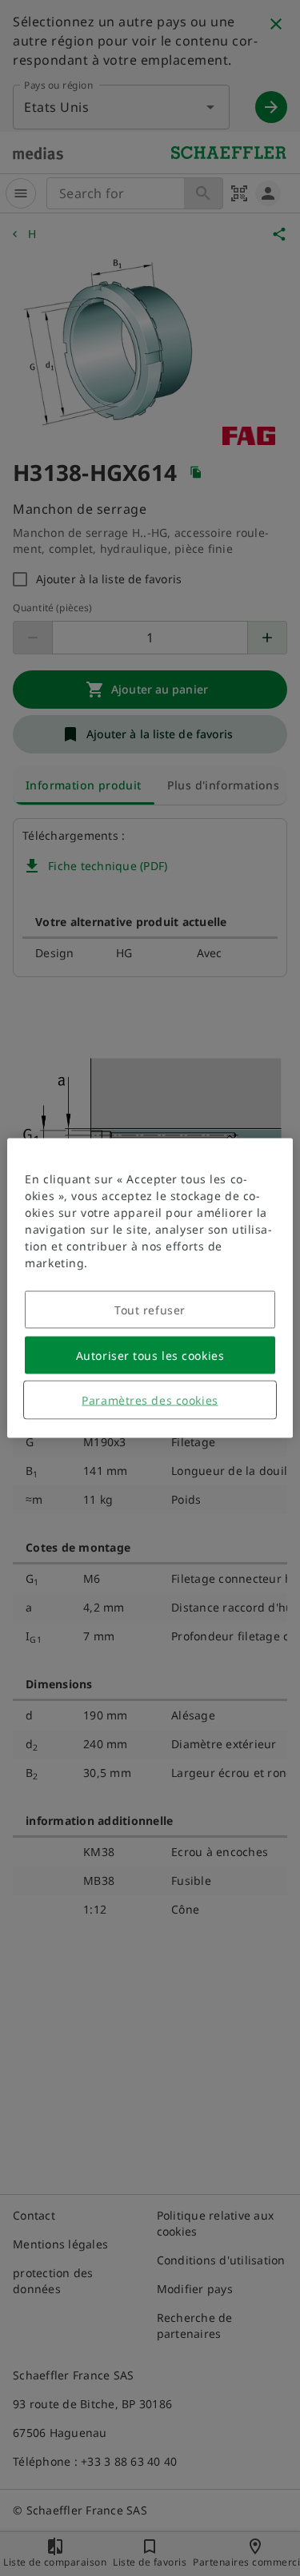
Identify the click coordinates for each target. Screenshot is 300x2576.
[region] (150, 1288)
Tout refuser (150, 1310)
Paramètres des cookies (150, 1400)
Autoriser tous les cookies (150, 1356)
